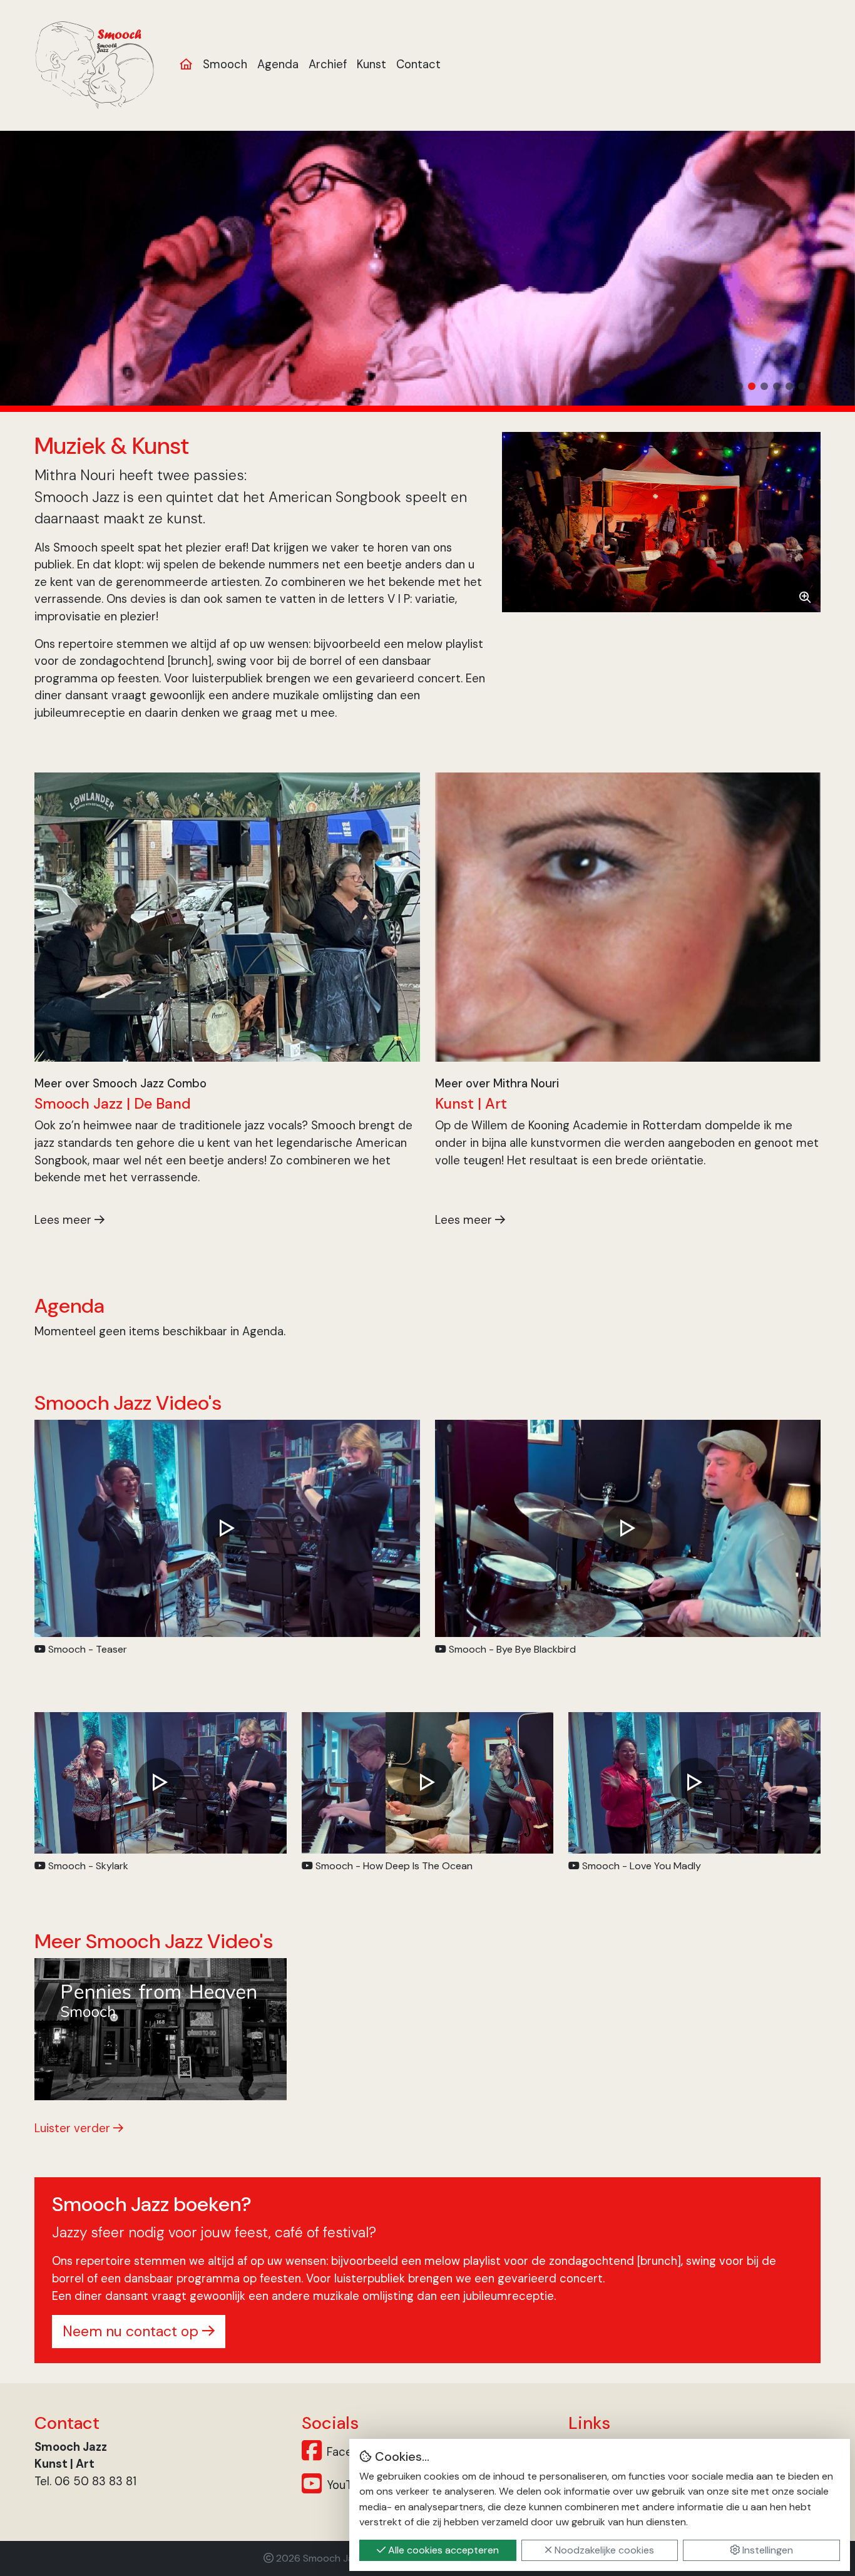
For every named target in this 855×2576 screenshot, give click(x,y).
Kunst (371, 64)
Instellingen (766, 2550)
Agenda (278, 64)
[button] (739, 386)
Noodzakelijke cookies (603, 2550)
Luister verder (74, 2128)
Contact (418, 64)
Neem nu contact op (132, 2331)
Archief (328, 64)
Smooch (225, 64)
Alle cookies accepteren (442, 2550)
